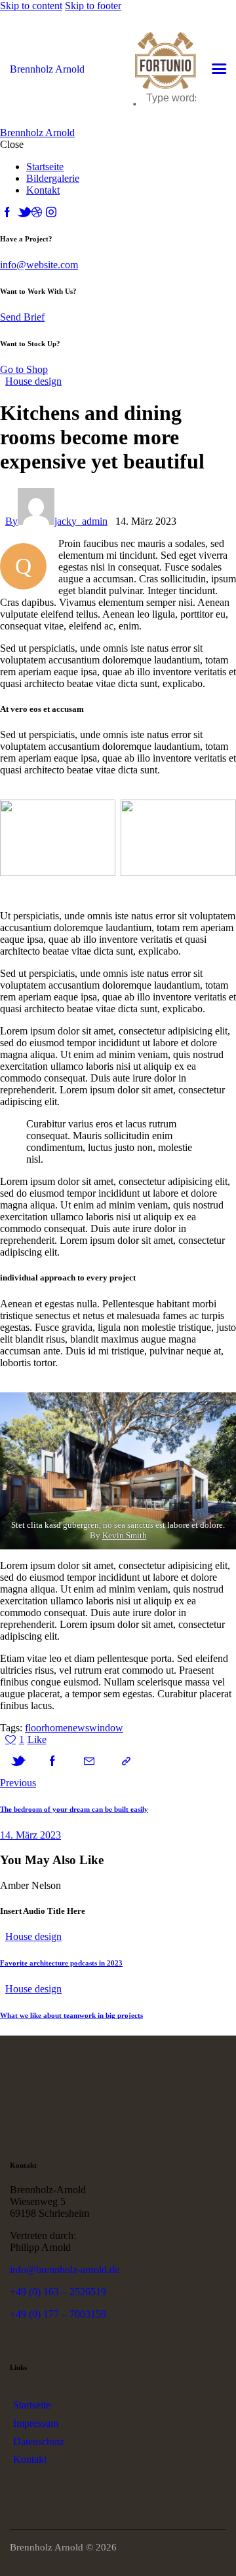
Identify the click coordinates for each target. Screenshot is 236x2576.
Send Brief (22, 317)
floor (35, 1728)
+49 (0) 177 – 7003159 (58, 2314)
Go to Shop (24, 369)
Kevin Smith (125, 1535)
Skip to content (31, 6)
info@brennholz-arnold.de (65, 2269)
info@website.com (39, 265)
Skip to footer (93, 6)
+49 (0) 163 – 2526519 (58, 2292)
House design (33, 381)
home (56, 1728)
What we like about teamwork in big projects (71, 2015)
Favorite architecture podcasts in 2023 (61, 1963)
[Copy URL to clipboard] (126, 1761)
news (78, 1728)
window (106, 1728)
